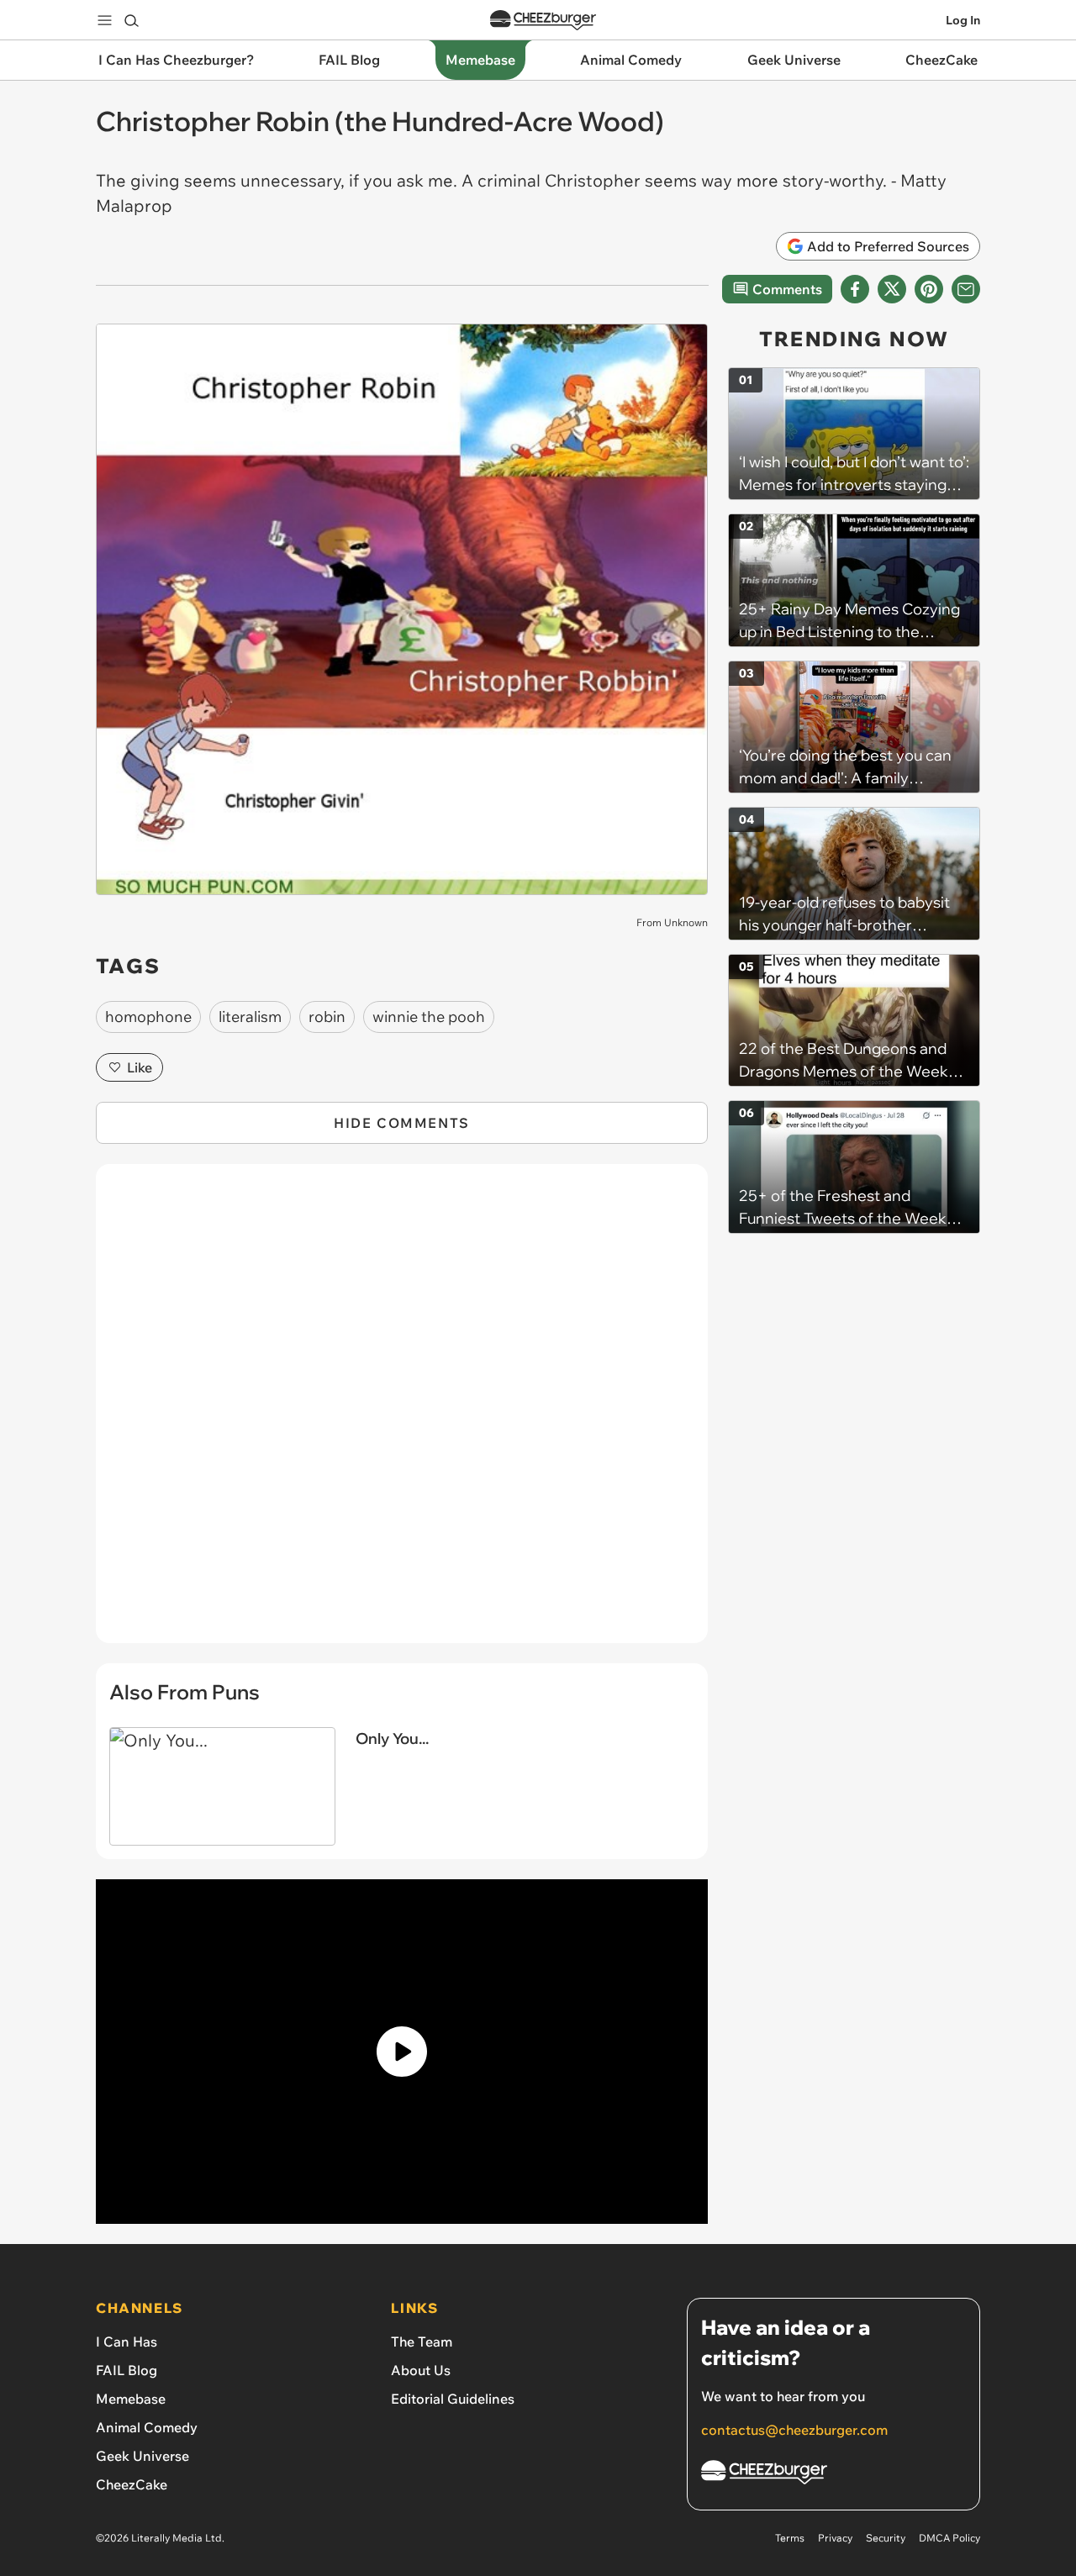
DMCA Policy (949, 2538)
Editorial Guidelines (453, 2399)
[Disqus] (402, 1413)
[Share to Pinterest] (929, 289)
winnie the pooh (429, 1017)
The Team (422, 2342)
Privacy (835, 2538)
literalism (250, 1017)
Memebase (131, 2399)
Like (140, 1067)
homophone (148, 1017)
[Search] (131, 20)
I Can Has (127, 2342)
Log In (963, 20)
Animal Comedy (147, 2427)
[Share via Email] (966, 289)
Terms (790, 2538)
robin (327, 1017)
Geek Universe (142, 2456)
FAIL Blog (127, 2370)
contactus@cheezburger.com (794, 2430)
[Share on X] (892, 289)
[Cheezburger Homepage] (543, 21)
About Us (421, 2370)
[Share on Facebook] (855, 289)
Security (886, 2538)
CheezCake (132, 2484)
